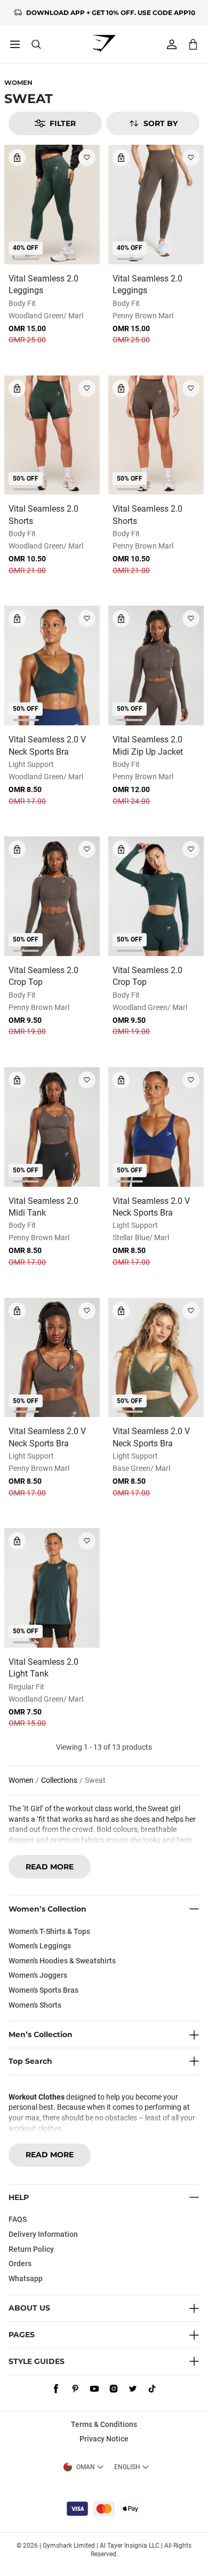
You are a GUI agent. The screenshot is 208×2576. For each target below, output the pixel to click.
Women (18, 83)
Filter (63, 123)
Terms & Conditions (104, 2424)
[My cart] (193, 44)
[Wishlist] (87, 158)
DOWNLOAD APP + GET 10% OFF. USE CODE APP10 (111, 13)
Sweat (95, 1780)
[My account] (172, 44)
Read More (50, 1867)
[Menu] (15, 44)
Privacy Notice (104, 2439)
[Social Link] (56, 2389)
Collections (59, 1780)
